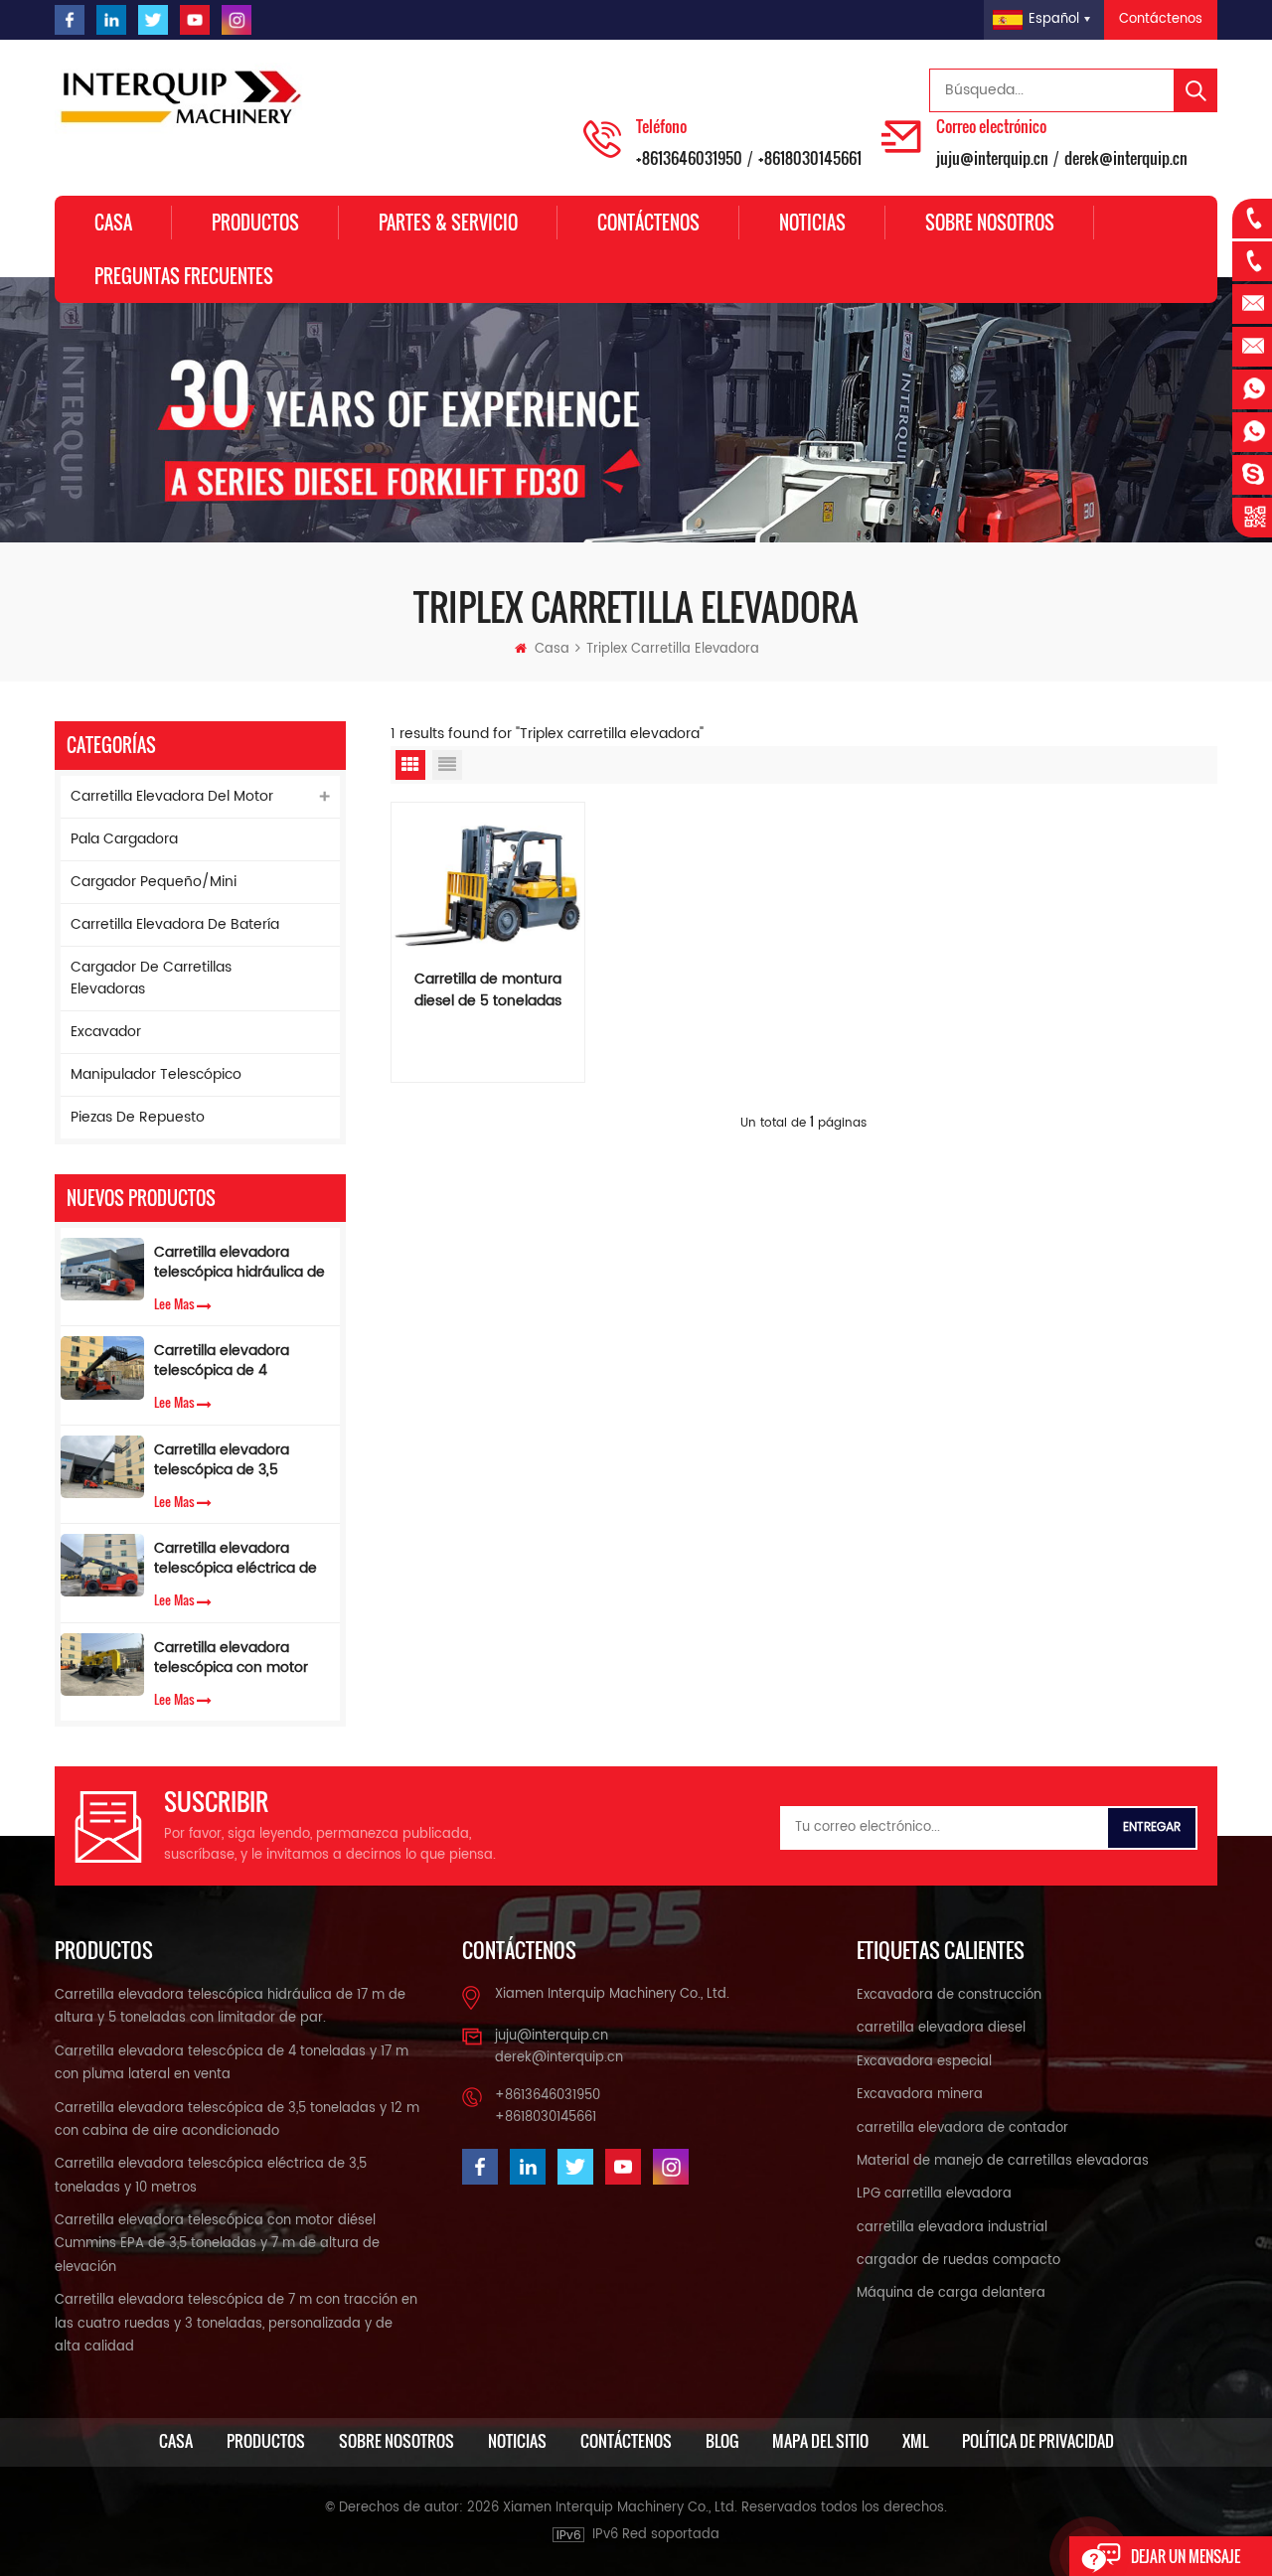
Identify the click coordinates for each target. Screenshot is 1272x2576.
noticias (517, 2441)
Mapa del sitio (820, 2441)
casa (176, 2441)
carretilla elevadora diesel (941, 2028)
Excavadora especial (924, 2062)
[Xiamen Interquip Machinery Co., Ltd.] (184, 98)
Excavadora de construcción (949, 1995)
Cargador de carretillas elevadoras (151, 978)
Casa (113, 223)
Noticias (812, 223)
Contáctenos (1161, 19)
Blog (722, 2441)
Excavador (106, 1032)
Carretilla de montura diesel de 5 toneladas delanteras (488, 990)
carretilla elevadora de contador (962, 2128)
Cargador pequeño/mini (154, 882)
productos (266, 2441)
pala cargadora (124, 839)
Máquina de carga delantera (951, 2293)
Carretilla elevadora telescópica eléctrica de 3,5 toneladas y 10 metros (241, 1559)
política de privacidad (1038, 2441)
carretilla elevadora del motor (172, 796)
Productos (255, 223)
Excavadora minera (920, 2095)
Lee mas (174, 1303)
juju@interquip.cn (992, 158)
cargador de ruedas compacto (958, 2261)
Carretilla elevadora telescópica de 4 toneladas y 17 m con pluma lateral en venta (232, 1361)
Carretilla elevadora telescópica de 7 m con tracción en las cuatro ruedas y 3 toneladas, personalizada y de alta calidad (236, 2324)
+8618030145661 (810, 158)
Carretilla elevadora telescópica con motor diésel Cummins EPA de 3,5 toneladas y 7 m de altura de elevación (235, 1658)
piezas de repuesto (138, 1117)
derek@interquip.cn (1126, 158)
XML (915, 2441)
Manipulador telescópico (156, 1074)
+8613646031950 (689, 158)
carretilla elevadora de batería (175, 924)
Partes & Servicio (448, 223)
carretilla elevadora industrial (952, 2228)
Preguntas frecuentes (184, 276)
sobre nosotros (990, 223)
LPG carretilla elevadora (934, 2194)
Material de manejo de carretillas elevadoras (1003, 2161)
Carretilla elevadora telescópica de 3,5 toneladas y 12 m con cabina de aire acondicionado (227, 1460)
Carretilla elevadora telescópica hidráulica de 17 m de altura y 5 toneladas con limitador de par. (239, 1263)
